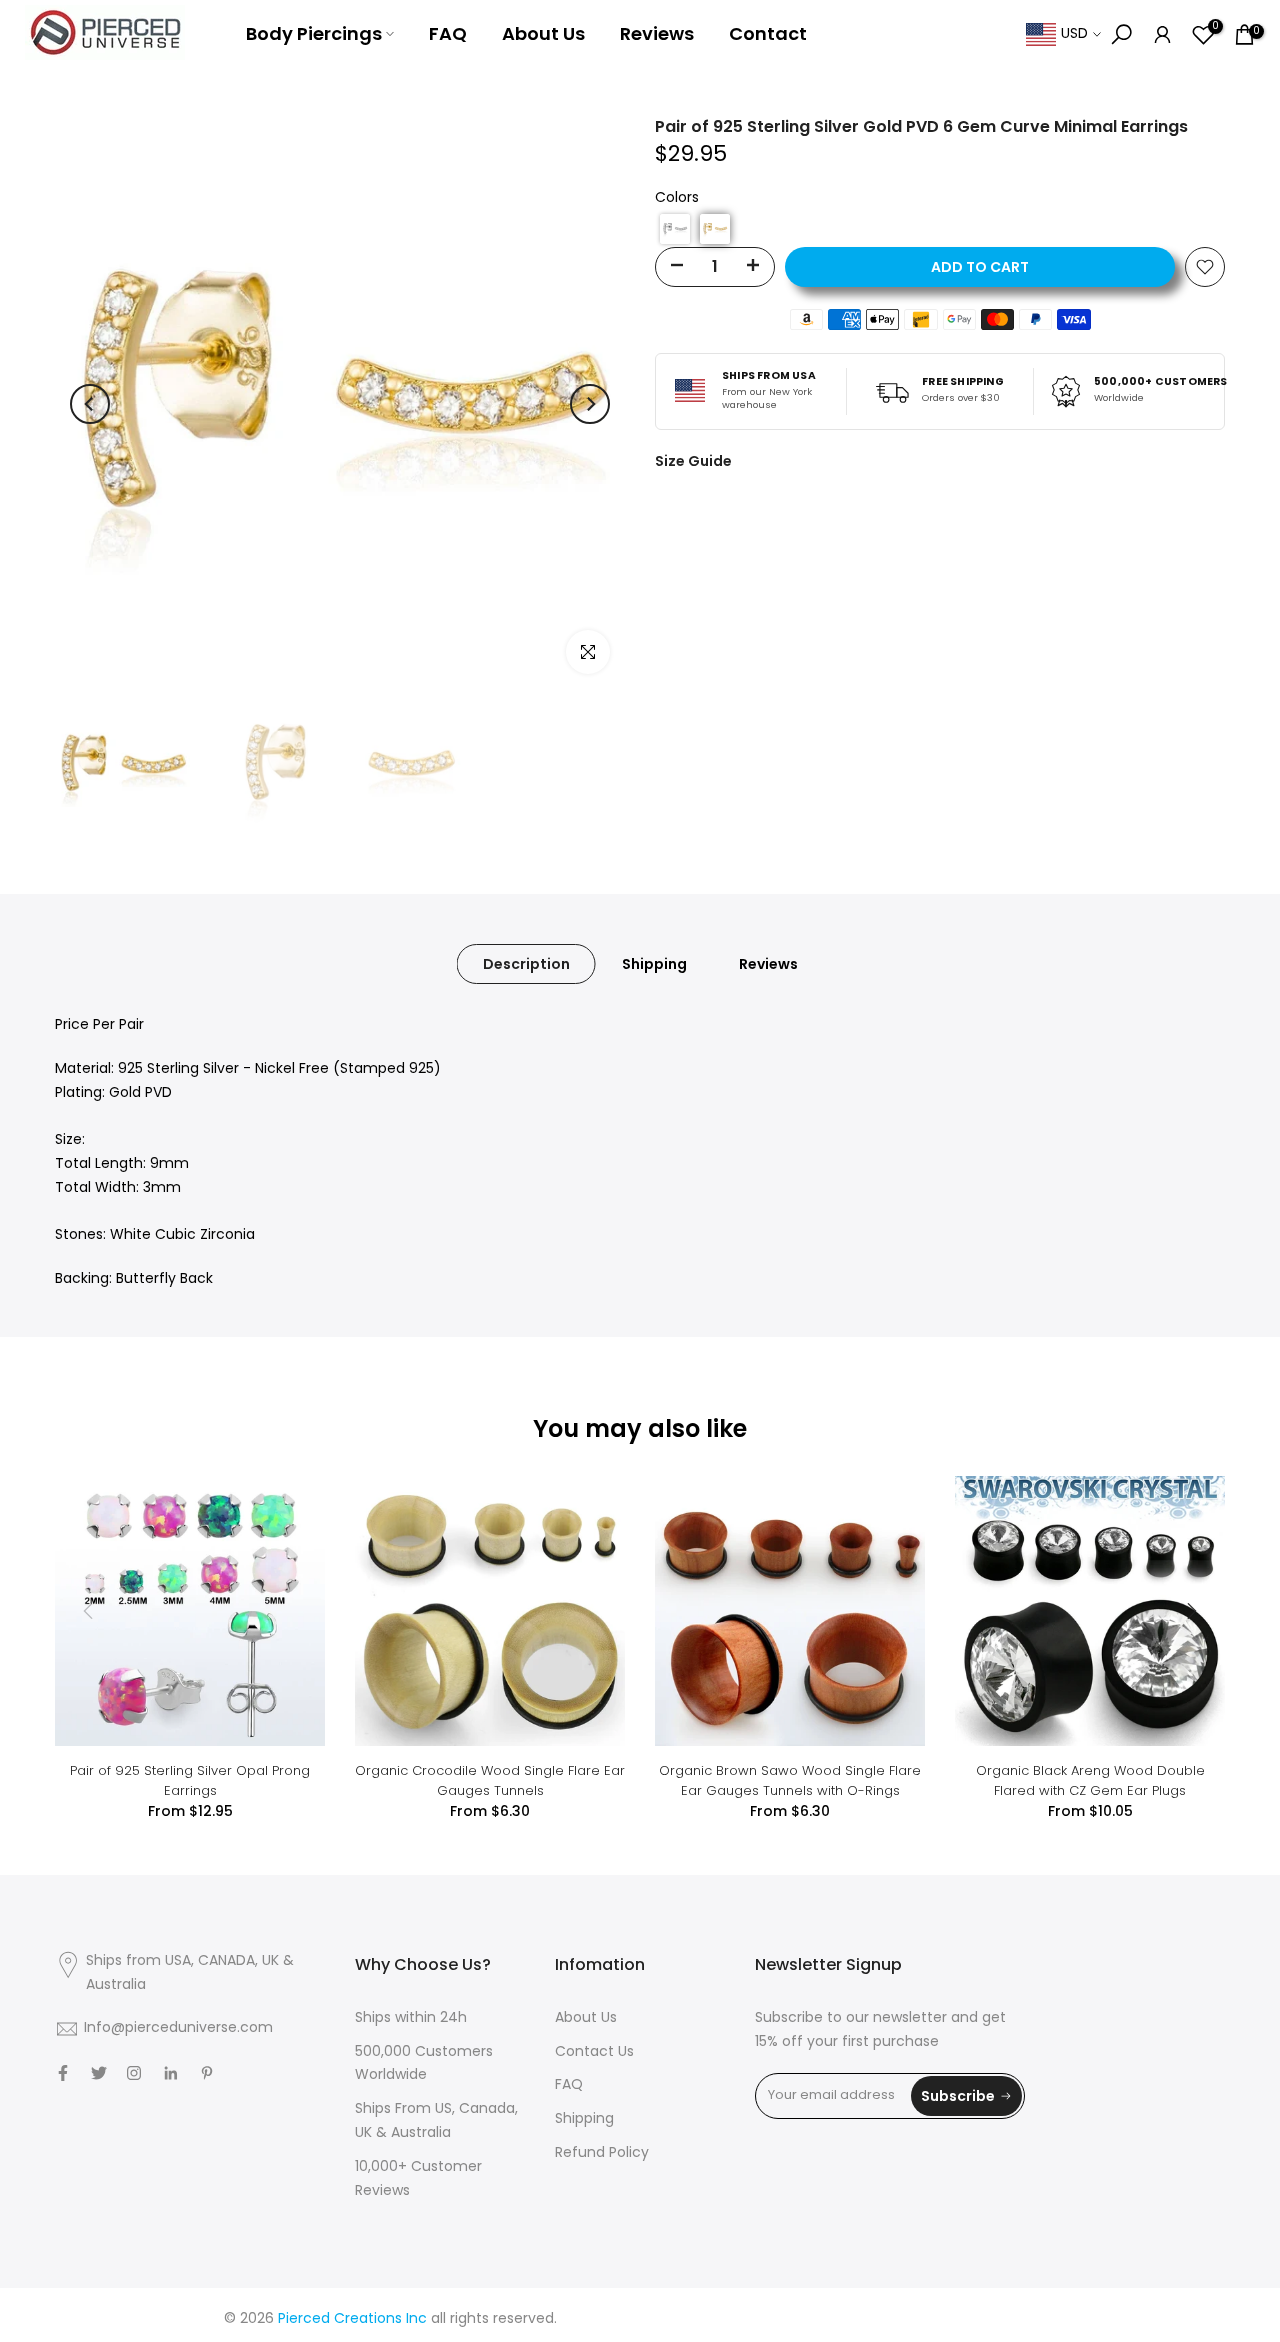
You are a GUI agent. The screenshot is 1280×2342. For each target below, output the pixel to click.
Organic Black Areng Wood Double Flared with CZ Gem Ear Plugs (1090, 1780)
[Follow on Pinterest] (207, 2073)
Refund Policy (602, 2153)
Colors (677, 198)
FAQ (448, 33)
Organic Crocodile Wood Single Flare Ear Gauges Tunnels (490, 1780)
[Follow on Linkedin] (170, 2073)
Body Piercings (314, 33)
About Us (543, 33)
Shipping (654, 964)
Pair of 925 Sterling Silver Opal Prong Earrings (190, 1780)
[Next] (590, 404)
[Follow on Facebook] (63, 2073)
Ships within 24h (411, 2018)
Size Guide (693, 461)
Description (526, 964)
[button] (675, 229)
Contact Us (594, 2052)
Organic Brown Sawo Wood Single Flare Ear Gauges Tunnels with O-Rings (790, 1780)
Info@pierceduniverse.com (178, 2028)
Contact (768, 33)
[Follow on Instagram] (134, 2073)
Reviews (657, 33)
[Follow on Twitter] (99, 2073)
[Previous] (90, 404)
